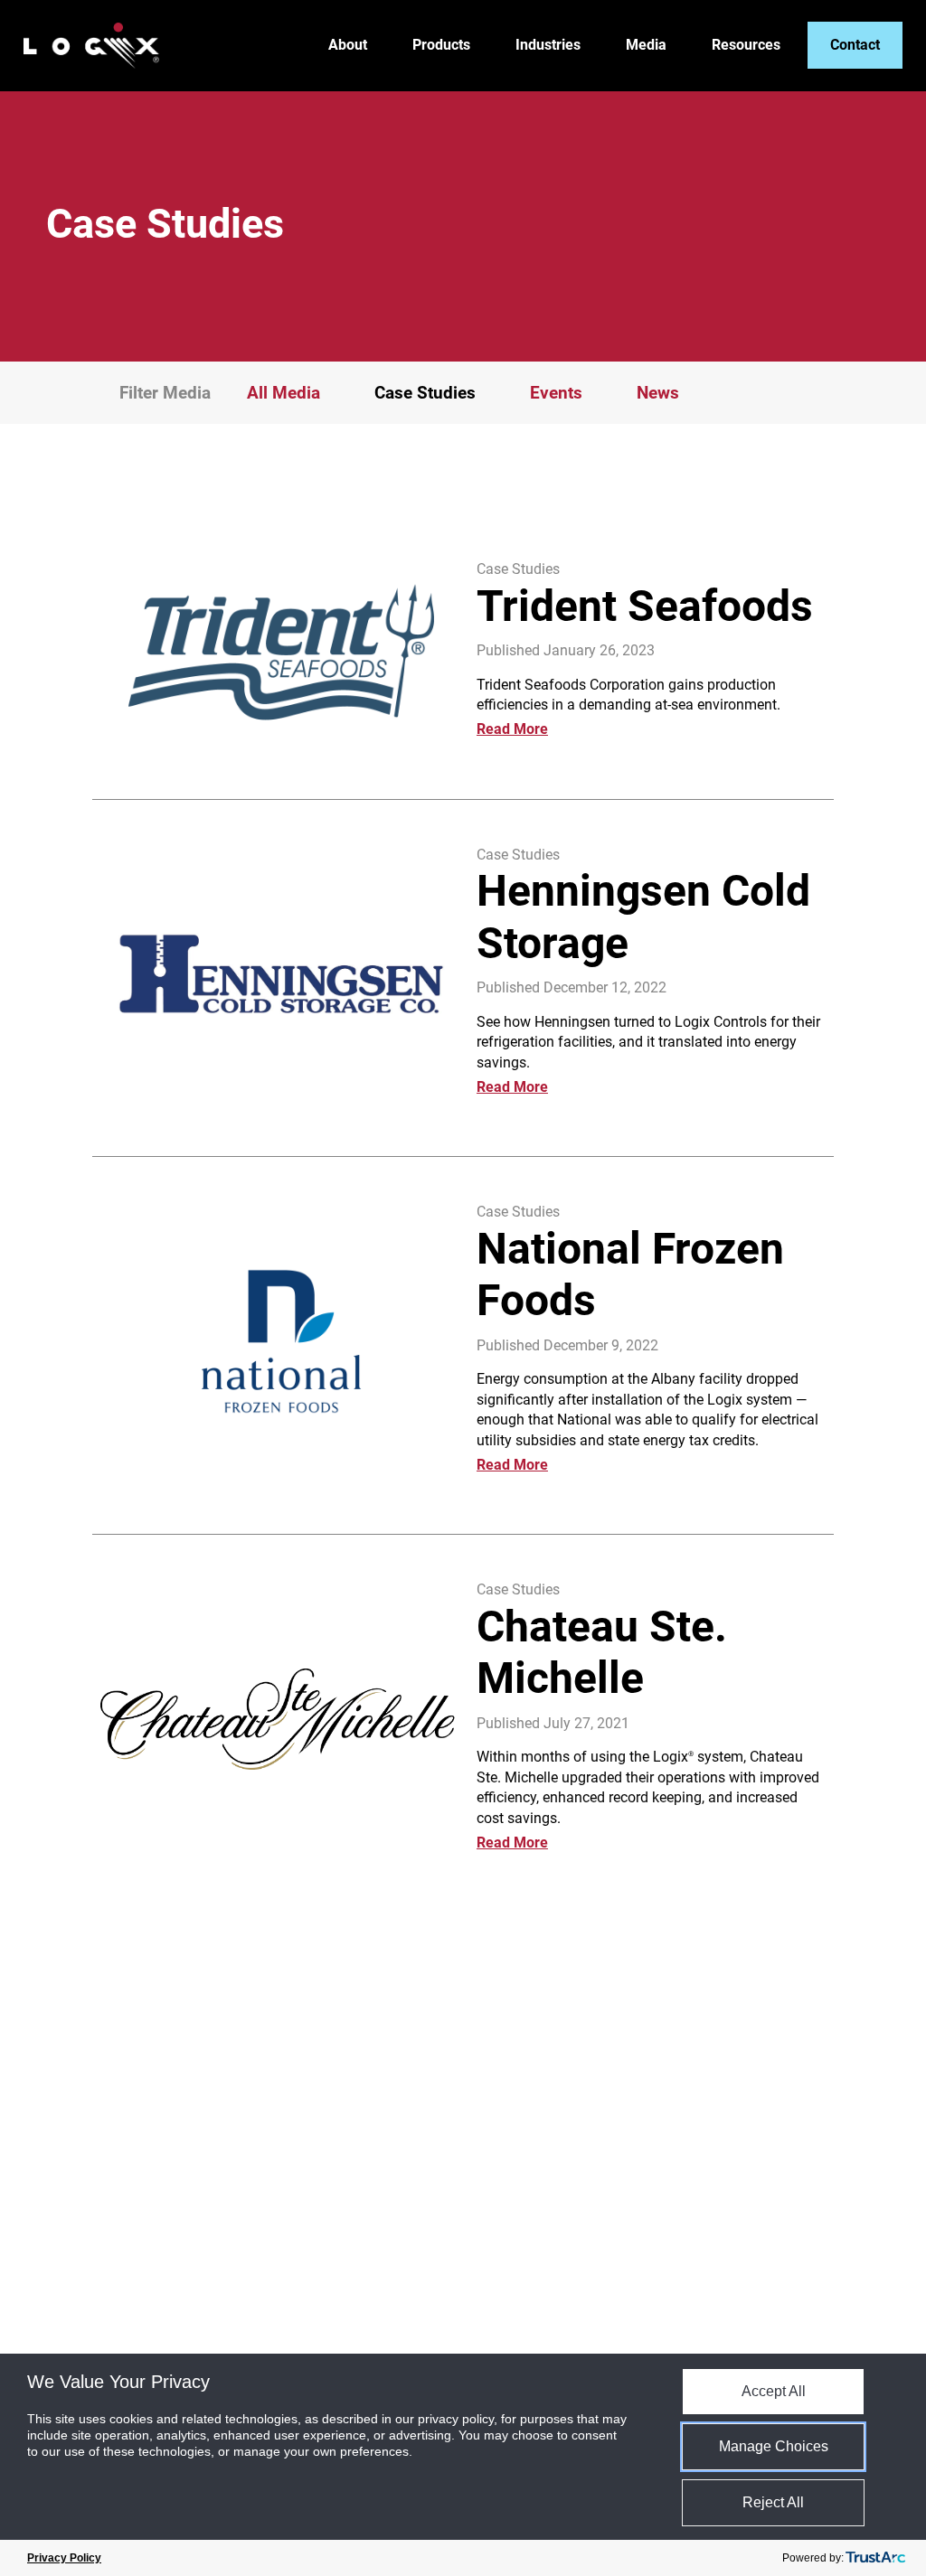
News (658, 393)
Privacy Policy (64, 2558)
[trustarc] (875, 2558)
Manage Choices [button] (774, 2446)
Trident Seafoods (645, 606)
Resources (746, 45)
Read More (512, 729)
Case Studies (518, 569)
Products (441, 45)
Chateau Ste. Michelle (602, 1653)
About (348, 45)
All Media (283, 393)
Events (556, 393)
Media (646, 45)
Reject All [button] (773, 2502)
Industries (548, 45)
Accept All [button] (774, 2391)
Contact (855, 45)
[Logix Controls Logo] (91, 46)
